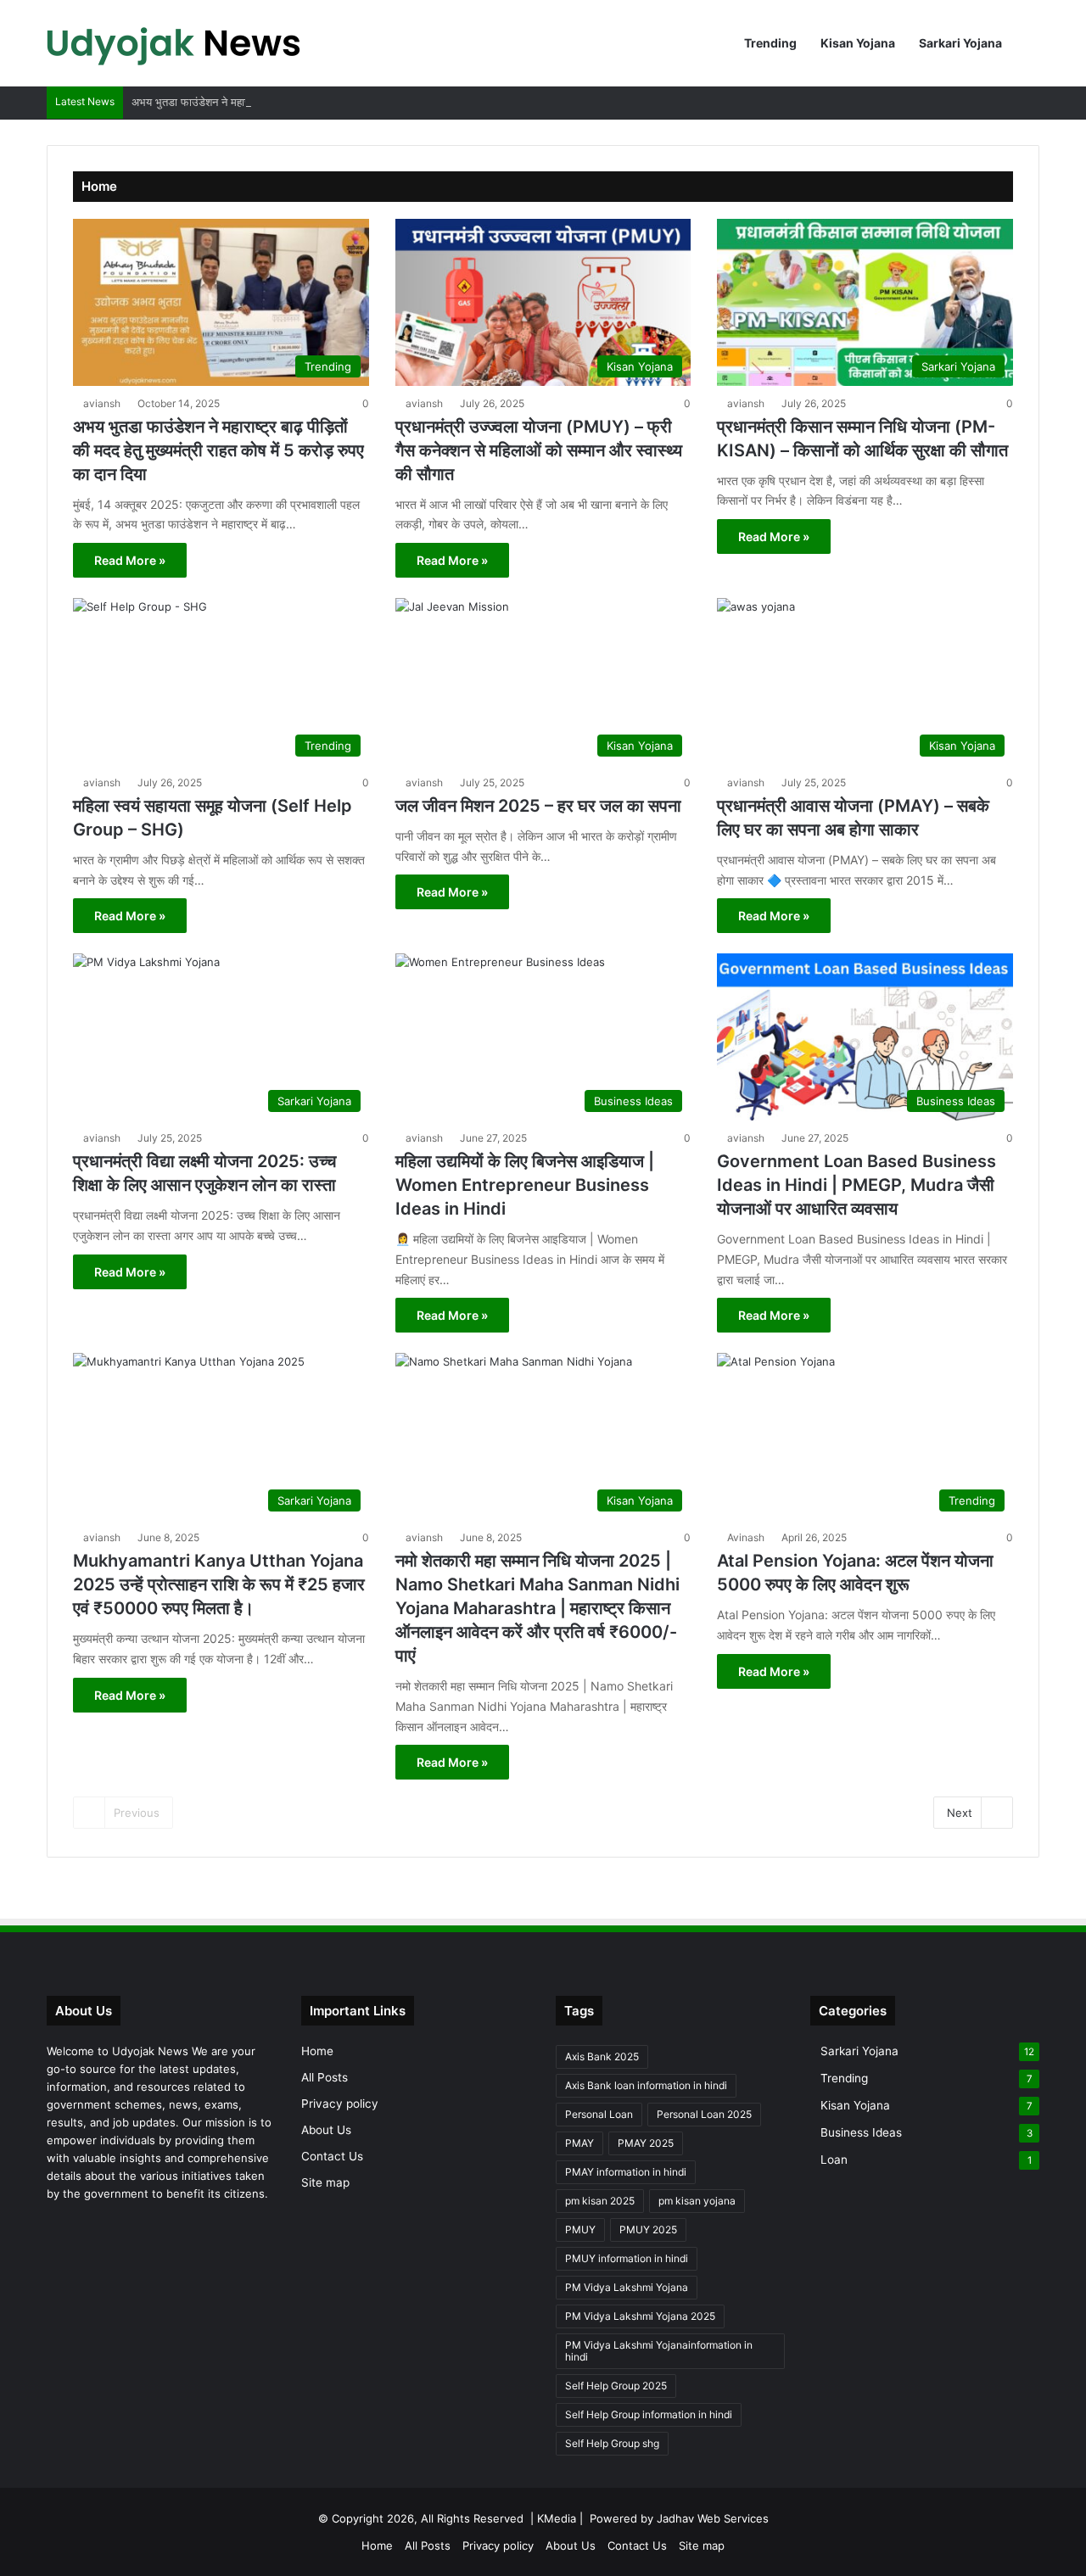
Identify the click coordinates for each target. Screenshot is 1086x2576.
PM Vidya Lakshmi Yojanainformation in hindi (659, 2351)
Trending (770, 43)
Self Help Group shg (612, 2443)
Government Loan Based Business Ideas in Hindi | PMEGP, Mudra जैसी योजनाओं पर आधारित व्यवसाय (856, 1185)
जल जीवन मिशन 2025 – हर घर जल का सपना (538, 806)
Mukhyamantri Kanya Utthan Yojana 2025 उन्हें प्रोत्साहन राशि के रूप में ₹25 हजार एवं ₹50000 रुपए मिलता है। (219, 1584)
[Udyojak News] (174, 43)
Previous (137, 1813)
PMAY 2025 (646, 2143)
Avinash (746, 1537)
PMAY (579, 2143)
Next (960, 1813)
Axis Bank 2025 (602, 2056)
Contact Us (332, 2156)
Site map (325, 2182)
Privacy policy (340, 2104)
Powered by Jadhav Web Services (679, 2518)
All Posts (325, 2077)
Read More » (130, 560)
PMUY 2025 (648, 2230)
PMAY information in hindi (626, 2172)
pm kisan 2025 (600, 2201)
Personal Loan (599, 2114)
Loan (834, 2160)
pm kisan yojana (697, 2201)
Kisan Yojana (858, 43)
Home (317, 2051)
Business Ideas (861, 2132)
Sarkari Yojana (960, 43)
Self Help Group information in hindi (649, 2414)
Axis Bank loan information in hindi (646, 2085)
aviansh (102, 403)
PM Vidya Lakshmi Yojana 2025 (640, 2316)
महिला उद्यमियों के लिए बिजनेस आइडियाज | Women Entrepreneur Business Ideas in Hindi (525, 1185)
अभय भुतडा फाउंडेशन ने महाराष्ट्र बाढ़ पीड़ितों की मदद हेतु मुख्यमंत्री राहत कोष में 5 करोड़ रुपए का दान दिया (347, 102)
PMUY (580, 2230)
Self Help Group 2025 (616, 2386)
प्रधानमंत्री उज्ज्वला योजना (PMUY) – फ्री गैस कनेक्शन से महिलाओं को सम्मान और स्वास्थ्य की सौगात (539, 450)
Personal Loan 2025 (704, 2114)
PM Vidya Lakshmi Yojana (627, 2287)
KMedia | (563, 2518)
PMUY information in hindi (627, 2258)
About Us (326, 2130)
